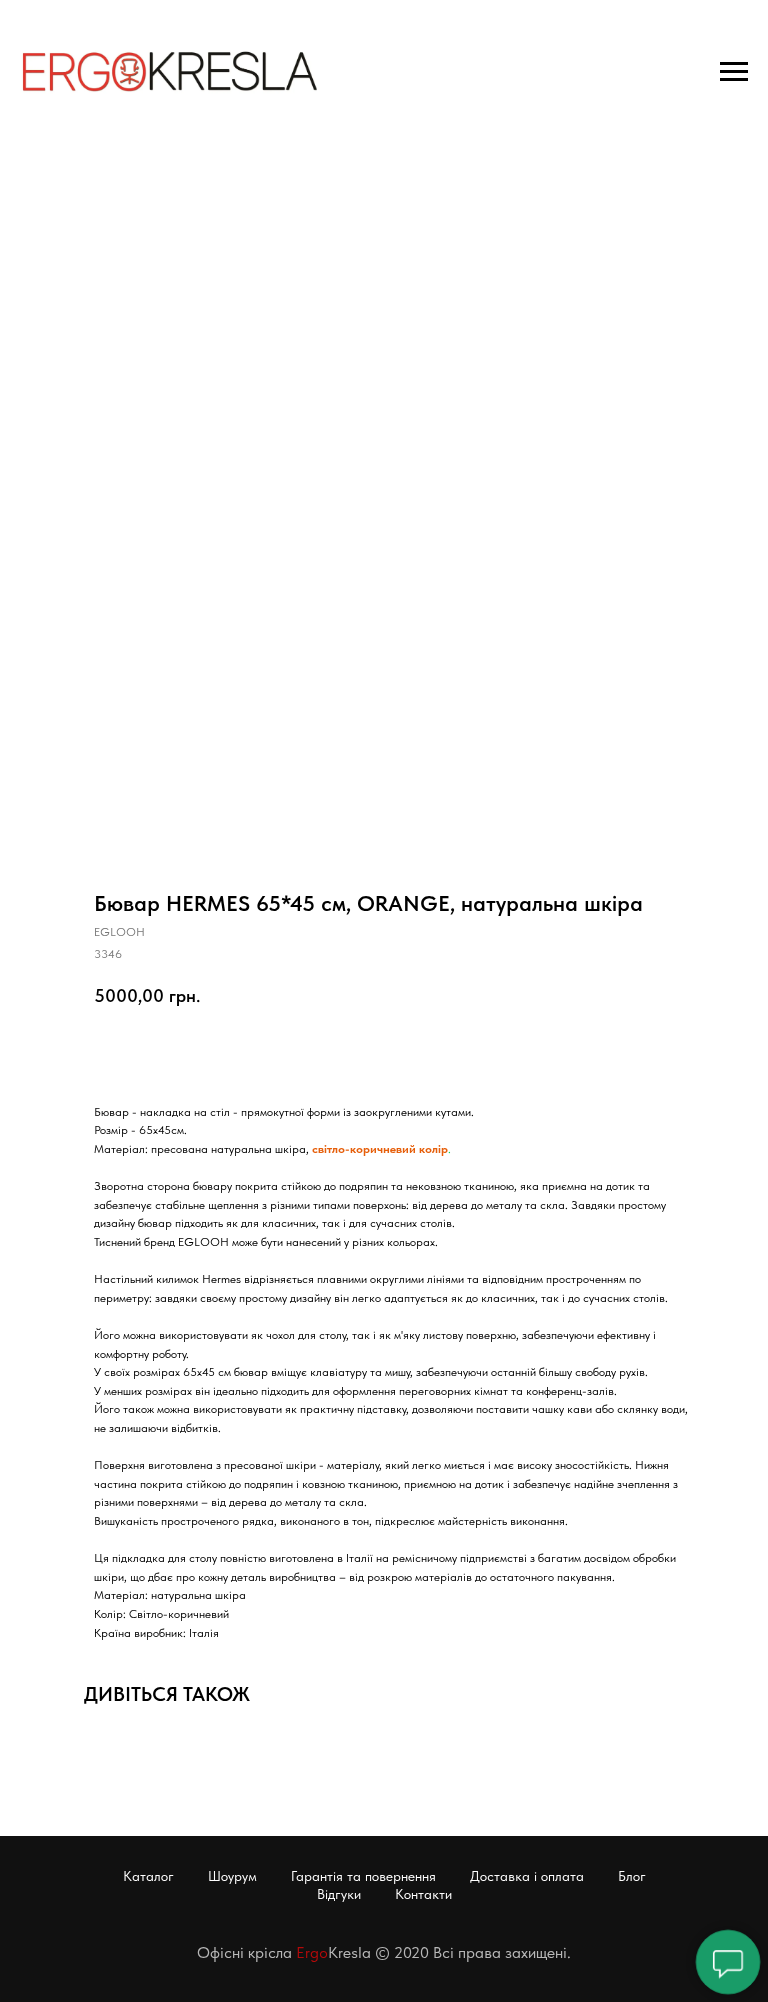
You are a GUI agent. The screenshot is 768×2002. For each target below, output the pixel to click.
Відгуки (339, 1894)
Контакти (423, 1894)
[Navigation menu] (734, 72)
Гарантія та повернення (363, 1876)
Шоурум (232, 1876)
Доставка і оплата (527, 1876)
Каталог (148, 1876)
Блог (632, 1876)
